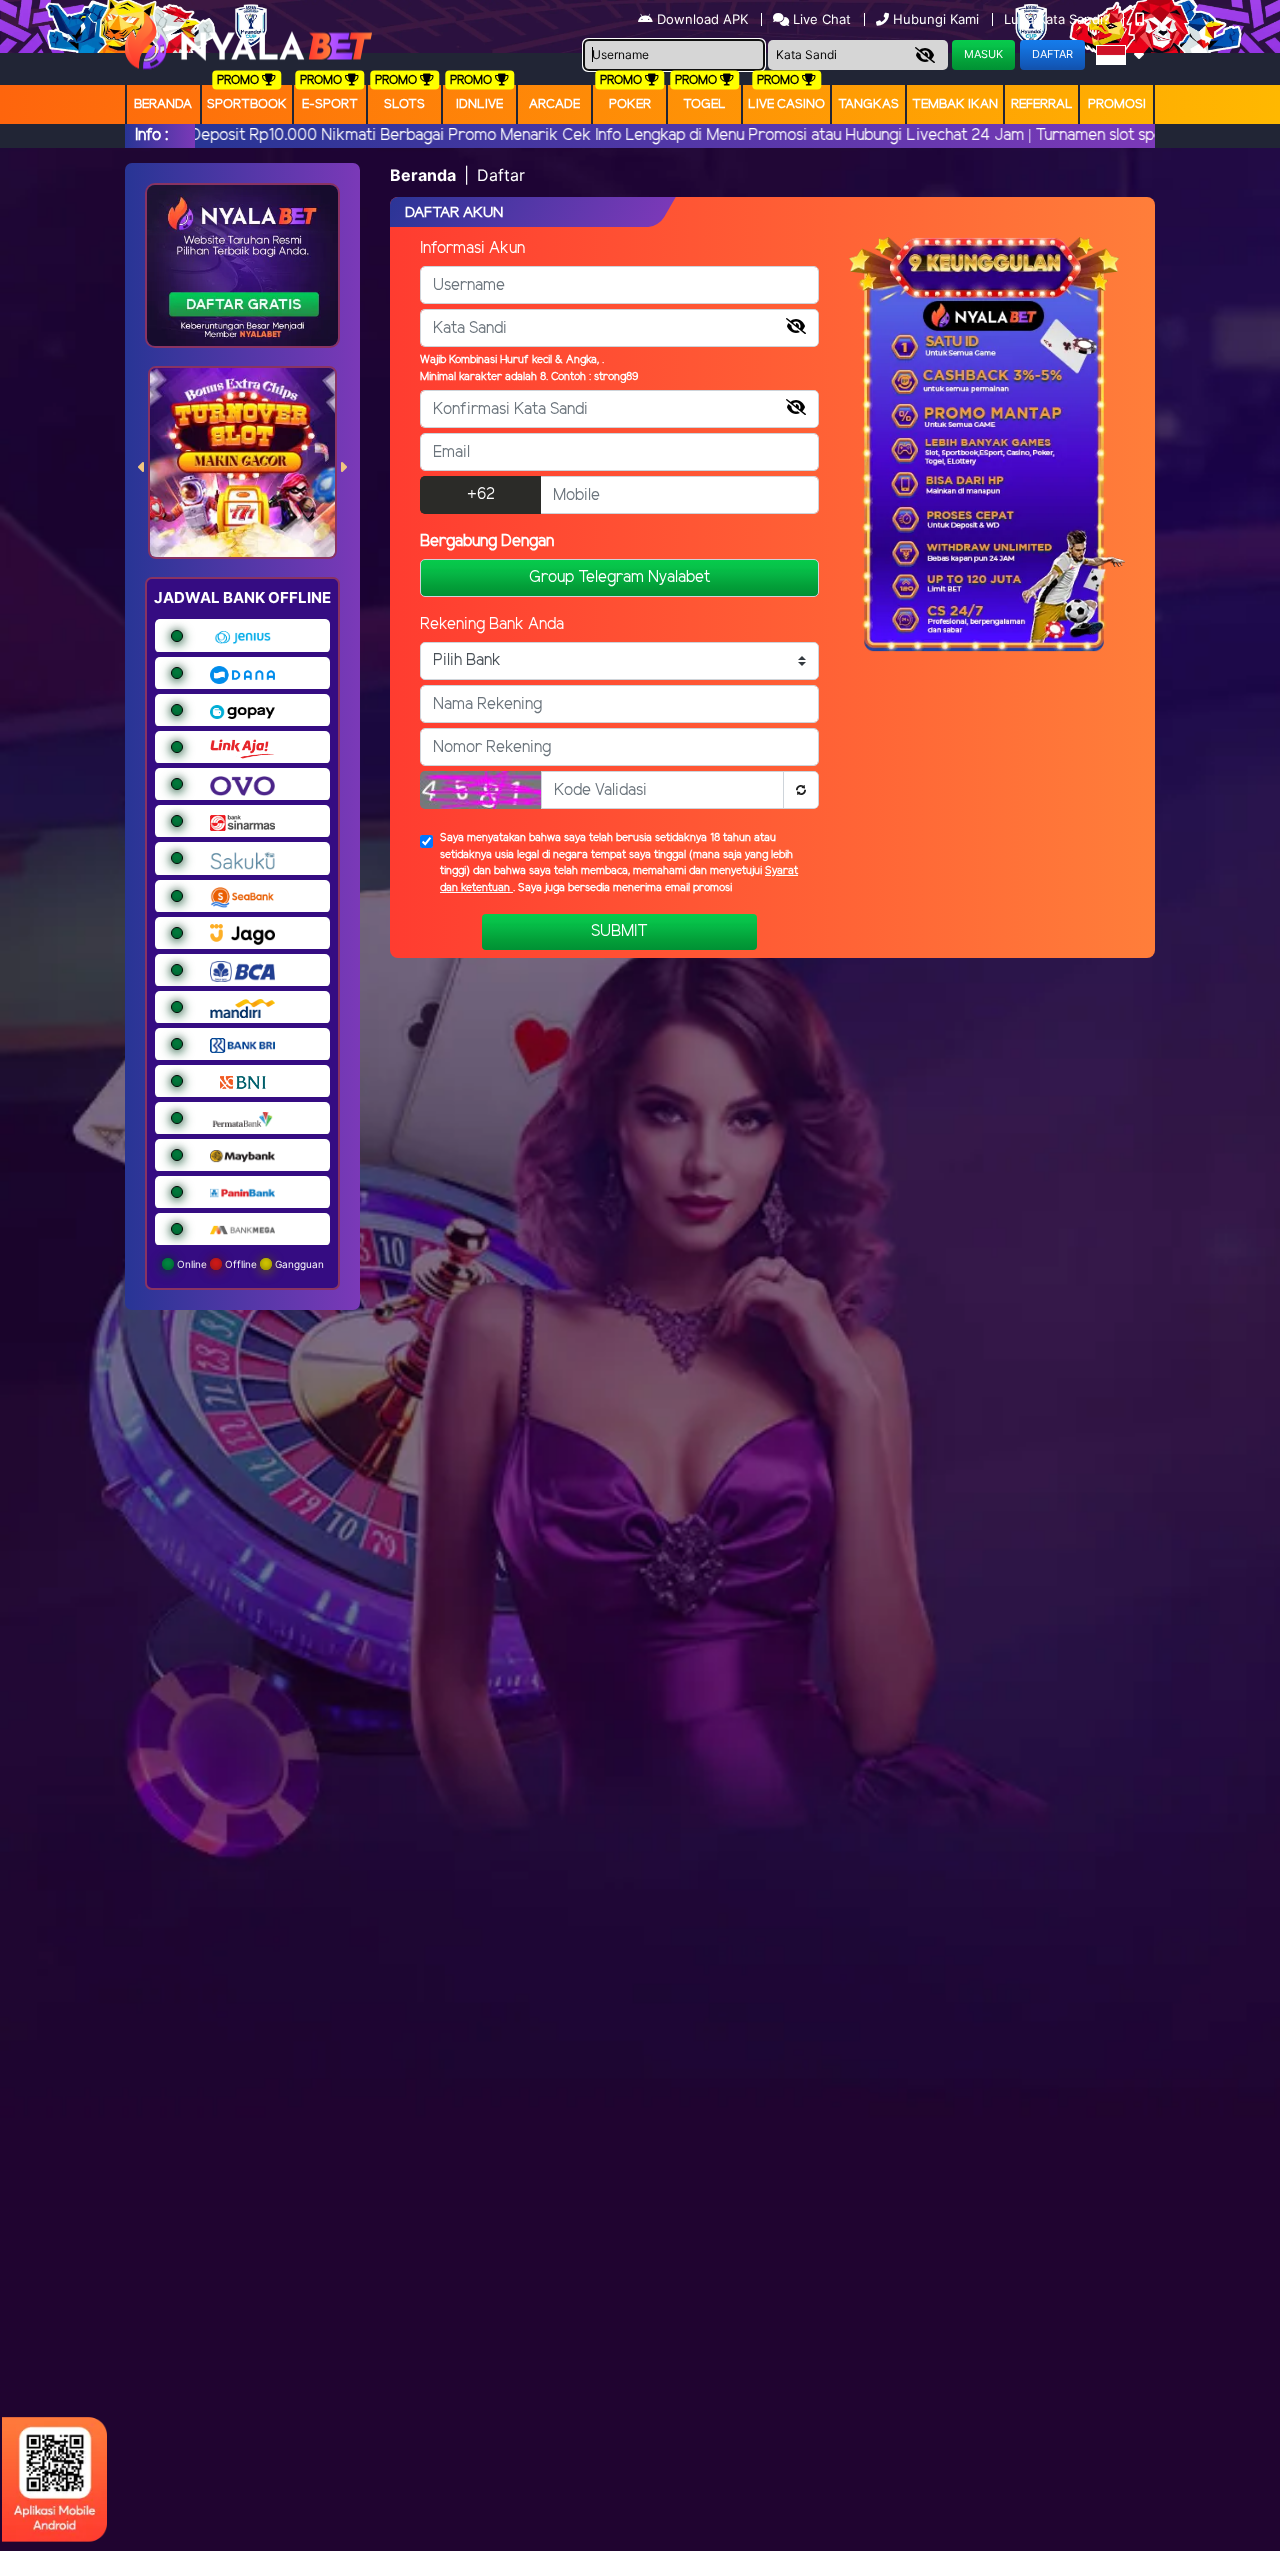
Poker (630, 104)
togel (704, 104)
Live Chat (820, 19)
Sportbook (247, 104)
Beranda (163, 104)
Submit (619, 931)
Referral (1042, 104)
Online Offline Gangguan (249, 1264)
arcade (554, 104)
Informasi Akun (472, 248)
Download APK (702, 19)
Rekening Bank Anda (492, 624)
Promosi (1117, 104)
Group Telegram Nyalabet (619, 577)
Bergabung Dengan (487, 541)
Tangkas (868, 104)
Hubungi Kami (936, 19)
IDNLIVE (479, 104)
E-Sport (330, 104)
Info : (151, 135)
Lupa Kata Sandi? (1059, 19)
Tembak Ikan (955, 104)
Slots (404, 104)
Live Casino (786, 104)
